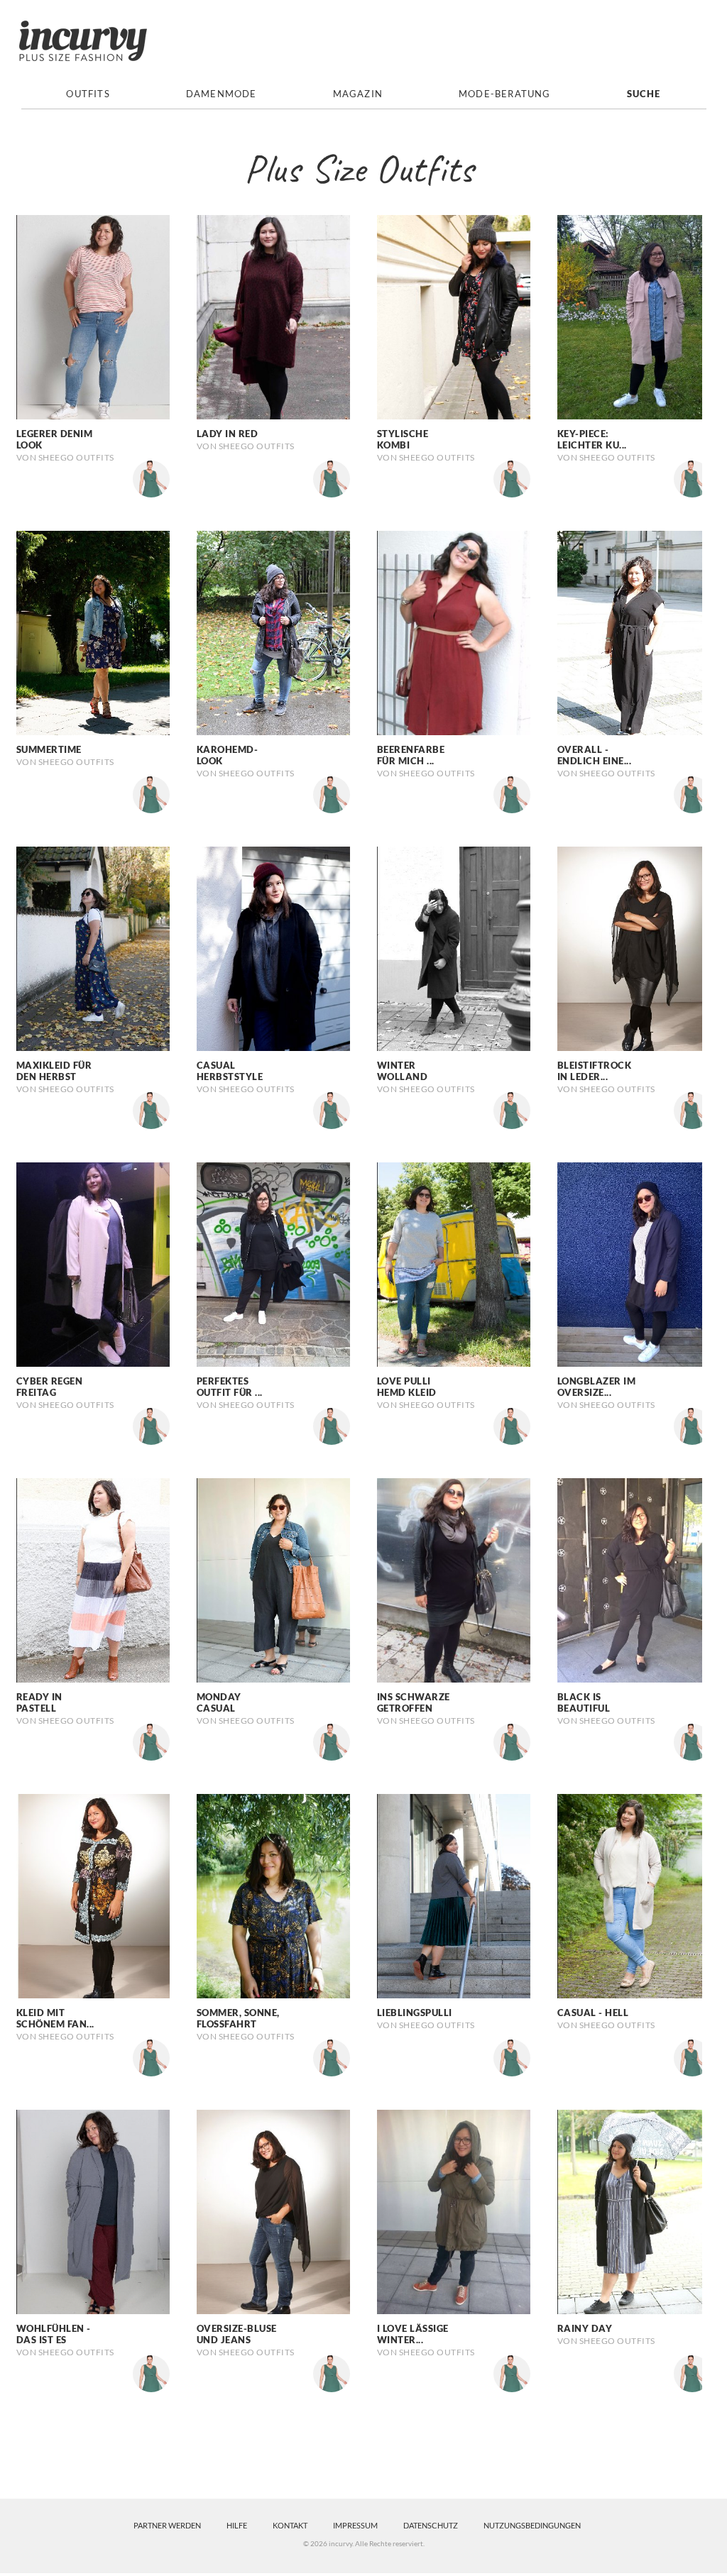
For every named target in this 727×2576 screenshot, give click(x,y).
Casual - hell (593, 2013)
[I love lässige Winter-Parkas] (454, 2211)
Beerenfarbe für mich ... (411, 755)
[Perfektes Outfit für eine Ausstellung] (273, 1263)
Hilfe (237, 2525)
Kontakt (290, 2525)
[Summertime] (93, 632)
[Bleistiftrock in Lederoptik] (634, 947)
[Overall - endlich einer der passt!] (634, 632)
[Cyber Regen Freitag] (93, 1263)
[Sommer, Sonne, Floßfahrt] (273, 1895)
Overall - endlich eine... (595, 755)
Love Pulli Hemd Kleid (407, 1387)
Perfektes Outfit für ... (230, 1387)
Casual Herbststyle (230, 1071)
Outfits (88, 94)
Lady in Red (228, 434)
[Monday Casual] (273, 1579)
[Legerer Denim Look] (93, 316)
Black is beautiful (584, 1702)
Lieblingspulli (415, 2013)
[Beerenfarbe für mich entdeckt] (454, 632)
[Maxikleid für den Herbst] (93, 947)
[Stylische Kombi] (454, 316)
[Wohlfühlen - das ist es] (93, 2211)
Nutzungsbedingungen (532, 2525)
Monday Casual (219, 1702)
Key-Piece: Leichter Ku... (592, 439)
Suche (644, 94)
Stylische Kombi (403, 439)
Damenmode (222, 94)
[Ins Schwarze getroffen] (454, 1579)
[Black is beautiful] (634, 1579)
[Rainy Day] (634, 2211)
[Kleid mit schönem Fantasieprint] (93, 1895)
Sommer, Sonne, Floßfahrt (238, 2018)
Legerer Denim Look (55, 439)
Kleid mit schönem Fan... (55, 2018)
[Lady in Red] (273, 316)
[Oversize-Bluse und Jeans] (273, 2211)
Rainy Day (585, 2328)
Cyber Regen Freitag (50, 1387)
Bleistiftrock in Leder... (595, 1071)
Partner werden (167, 2525)
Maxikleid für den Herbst (54, 1071)
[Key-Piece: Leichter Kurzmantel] (634, 316)
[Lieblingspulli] (454, 1895)
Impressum (355, 2525)
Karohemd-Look (228, 755)
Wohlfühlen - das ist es (54, 2334)
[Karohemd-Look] (273, 632)
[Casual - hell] (634, 1895)
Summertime (49, 749)
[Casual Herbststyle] (273, 947)
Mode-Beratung (505, 94)
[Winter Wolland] (454, 947)
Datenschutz (431, 2525)
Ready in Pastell (39, 1702)
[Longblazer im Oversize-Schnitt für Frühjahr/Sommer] (634, 1263)
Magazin (358, 94)
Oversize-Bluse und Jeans (237, 2334)
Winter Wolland (403, 1071)
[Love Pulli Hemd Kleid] (454, 1263)
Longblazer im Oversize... (597, 1387)
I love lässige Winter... (413, 2334)
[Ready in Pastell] (93, 1579)
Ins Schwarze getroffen (414, 1702)
